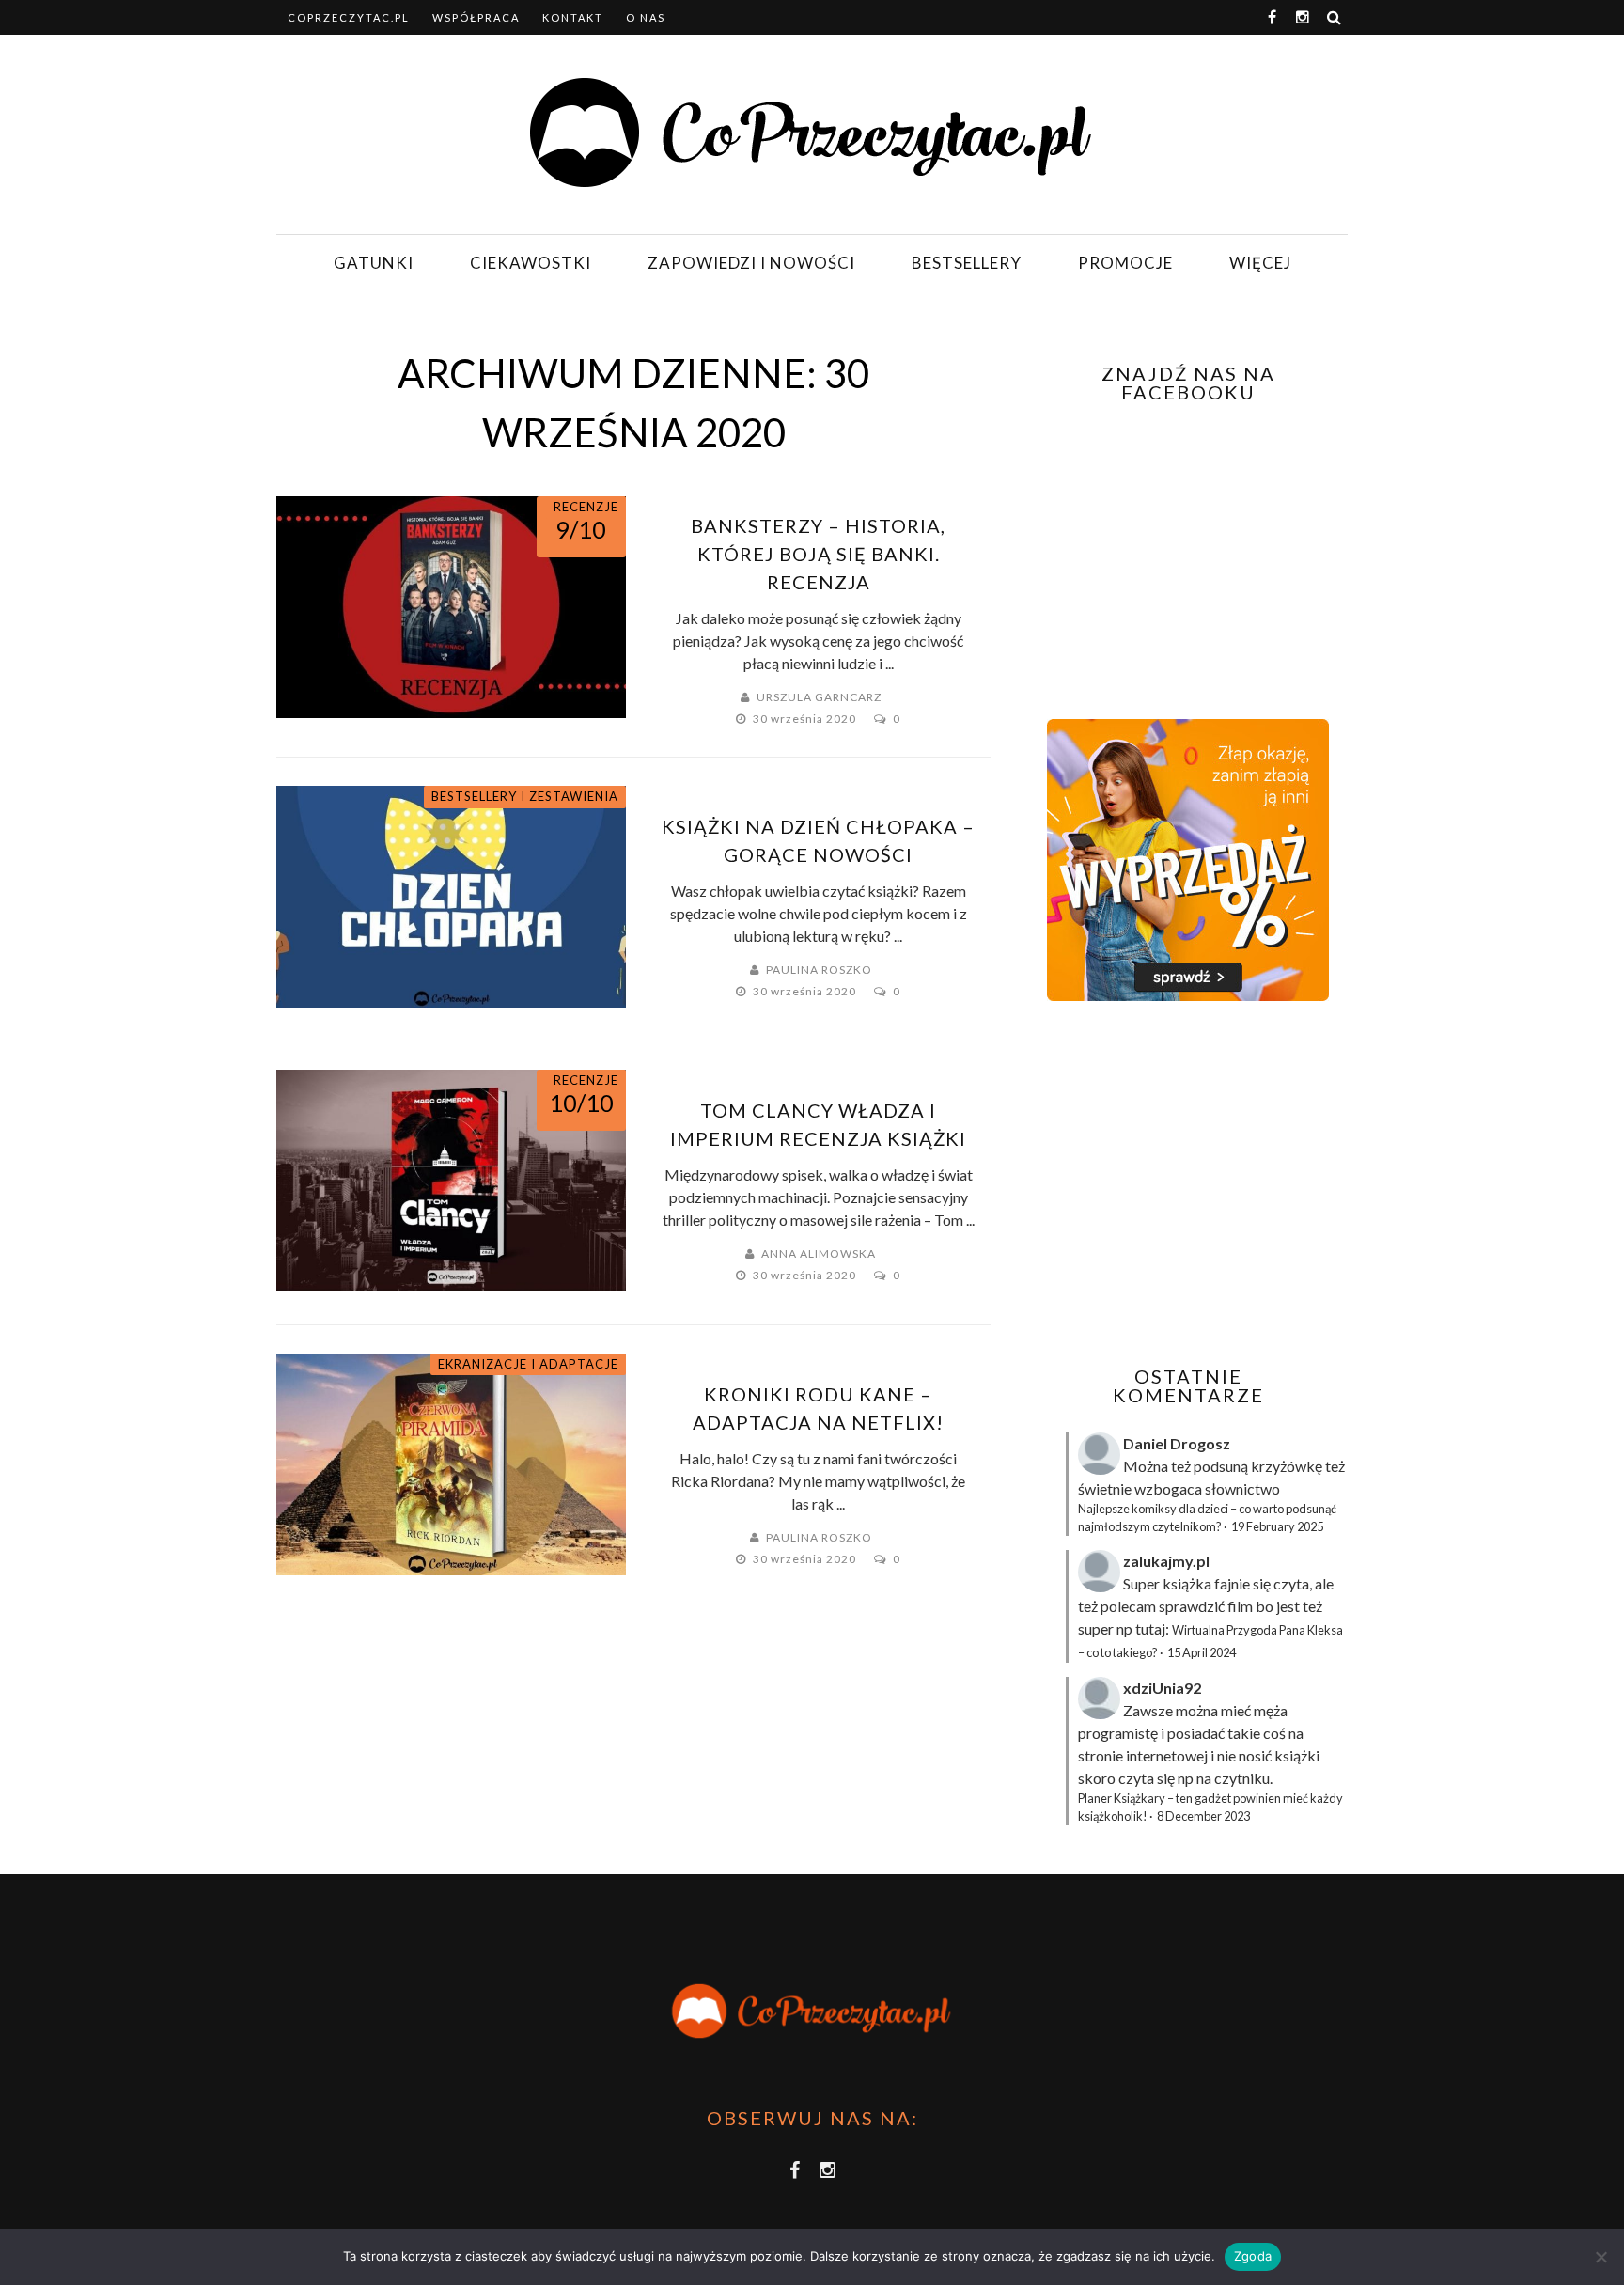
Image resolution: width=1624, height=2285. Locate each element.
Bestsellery (967, 263)
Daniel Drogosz (1177, 1443)
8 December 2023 (1203, 1816)
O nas (646, 17)
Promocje (1125, 263)
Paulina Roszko (819, 970)
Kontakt (573, 17)
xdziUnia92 (1162, 1688)
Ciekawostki (531, 263)
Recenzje (586, 507)
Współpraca (476, 17)
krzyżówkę (1287, 1466)
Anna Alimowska (819, 1253)
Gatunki (374, 263)
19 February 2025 (1277, 1526)
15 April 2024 (1202, 1652)
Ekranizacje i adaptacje (528, 1364)
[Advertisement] (1186, 1183)
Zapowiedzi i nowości (751, 263)
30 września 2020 (806, 719)
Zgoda (1253, 2256)
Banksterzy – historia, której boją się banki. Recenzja (818, 554)
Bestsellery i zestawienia (525, 796)
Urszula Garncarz (819, 697)
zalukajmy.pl (1166, 1561)
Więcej (1260, 263)
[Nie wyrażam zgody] (1601, 2257)
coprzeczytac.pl (349, 17)
